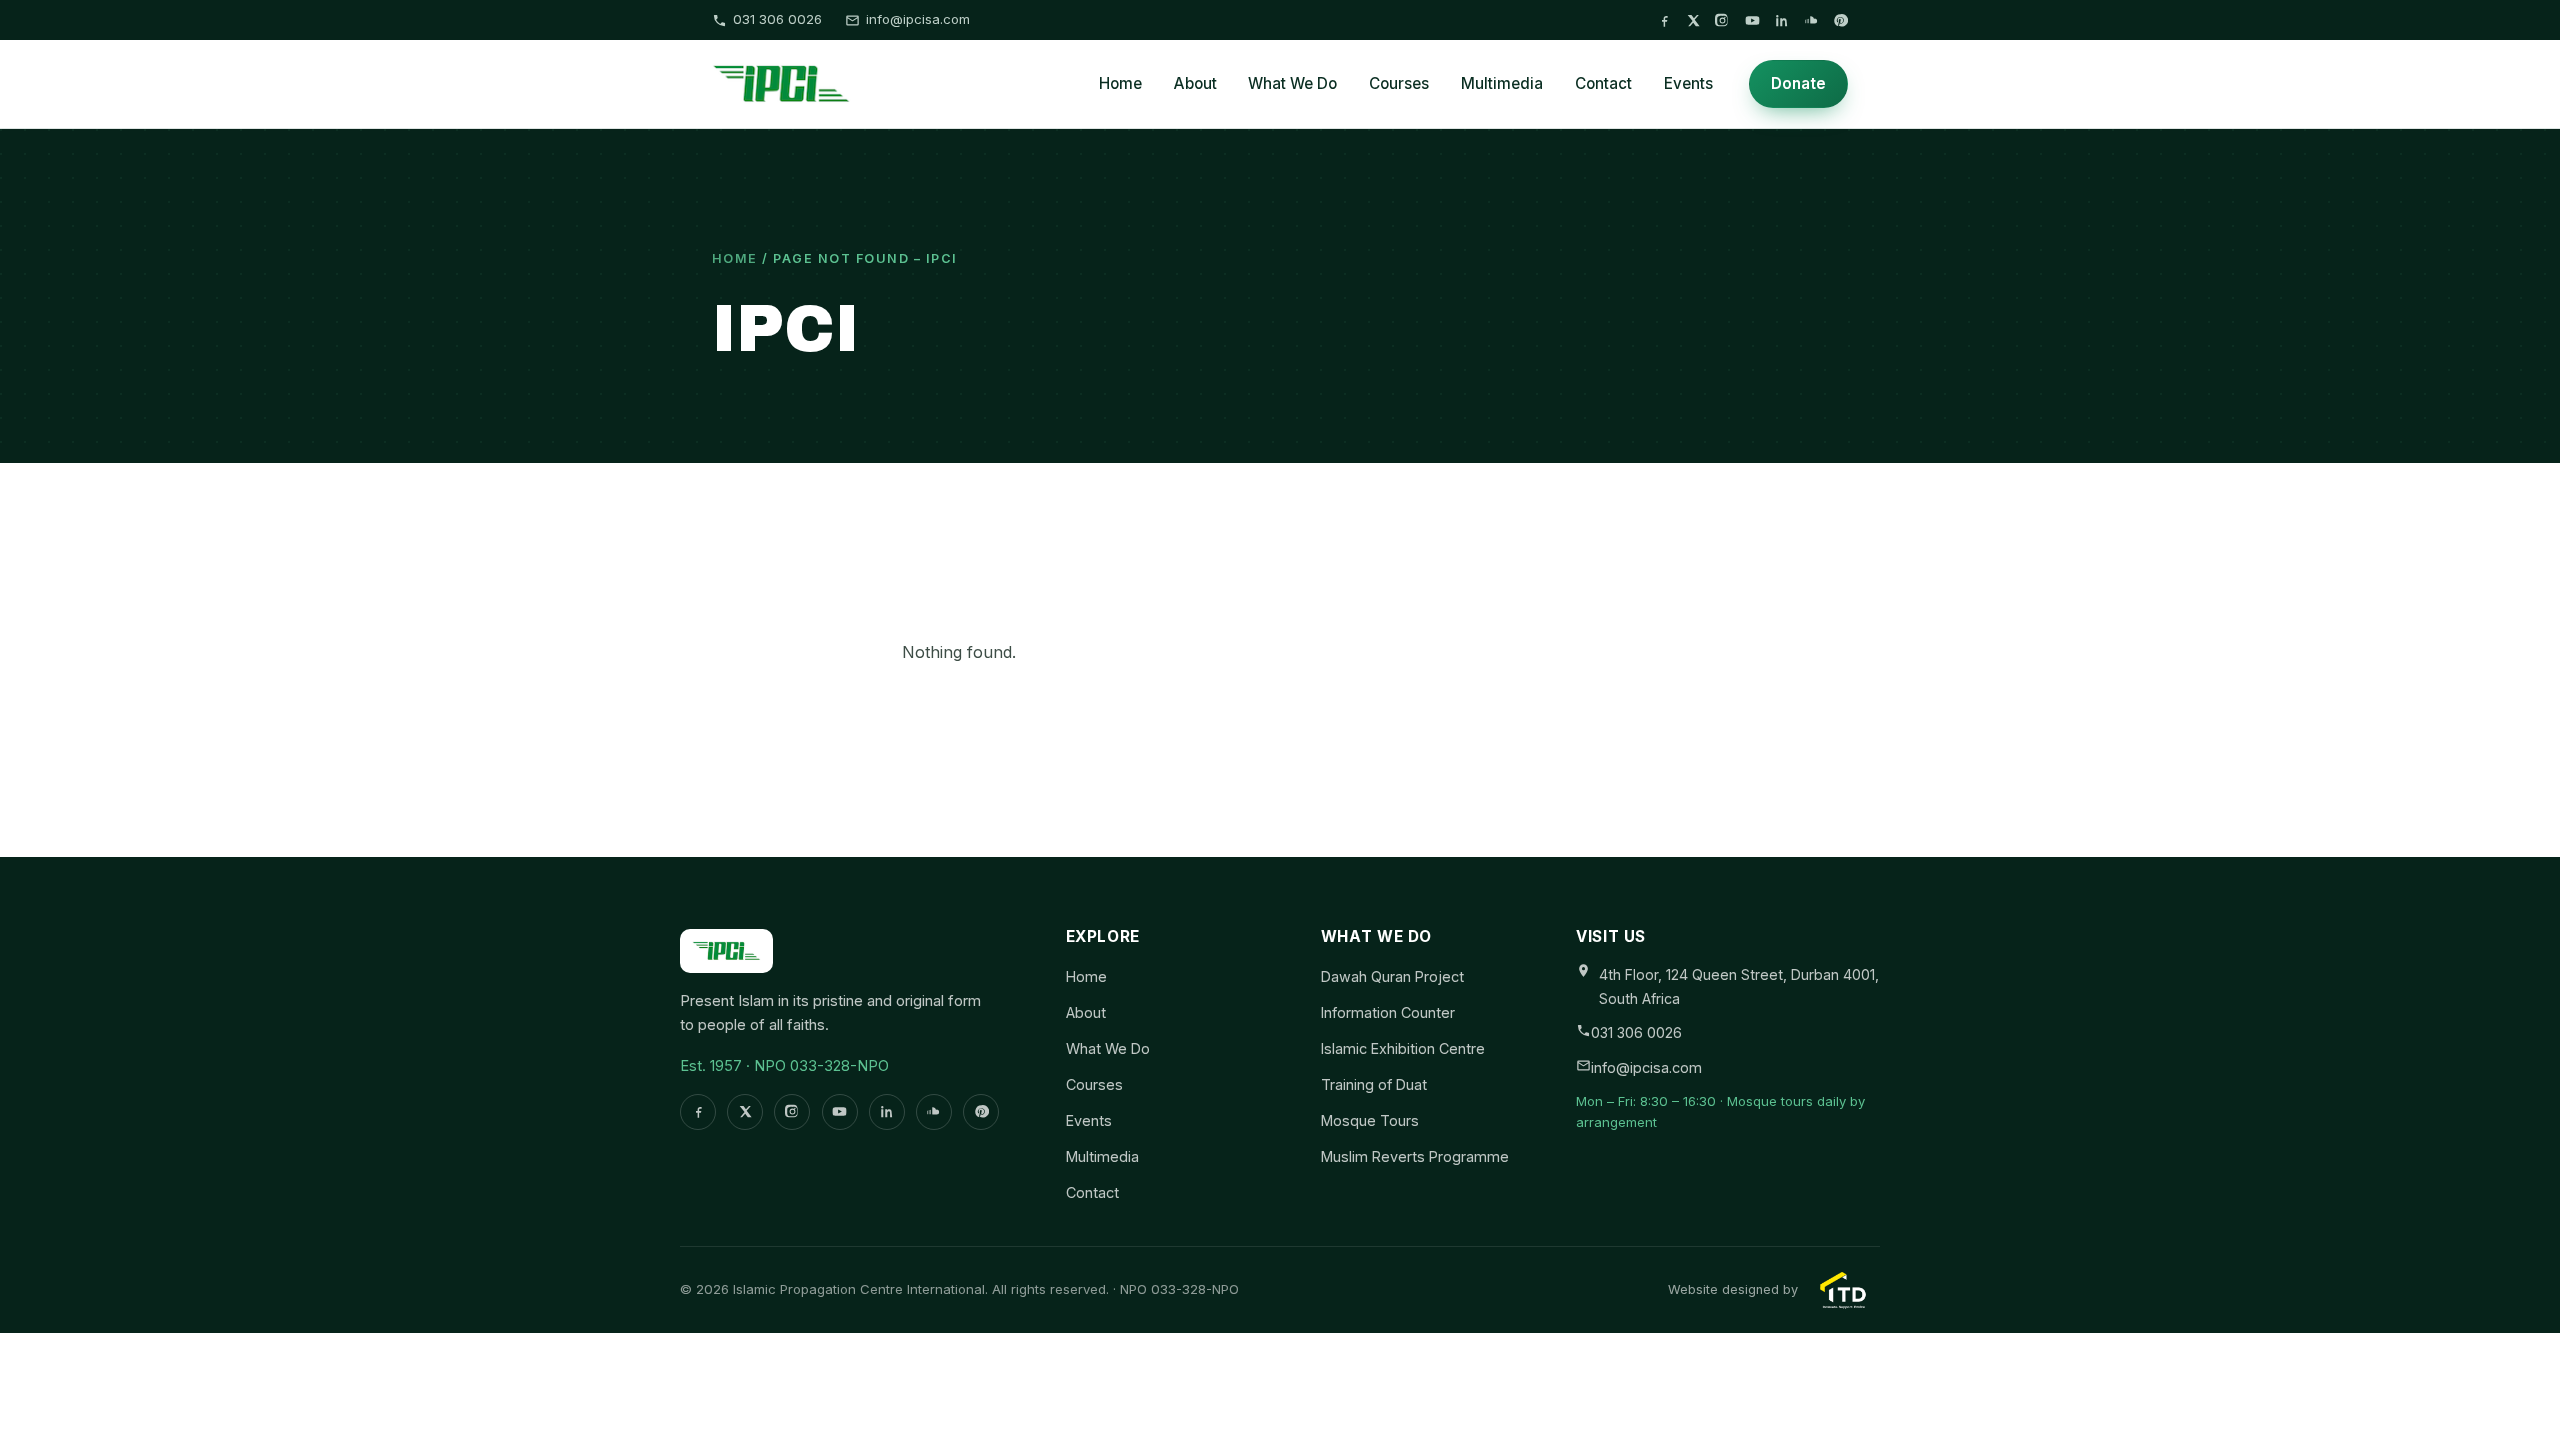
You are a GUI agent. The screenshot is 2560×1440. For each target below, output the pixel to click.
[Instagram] (1722, 20)
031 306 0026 (777, 19)
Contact (1603, 83)
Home (1120, 83)
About (1195, 83)
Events (1688, 83)
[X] (1693, 20)
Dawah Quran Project (1392, 976)
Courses (1399, 83)
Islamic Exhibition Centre (1403, 1048)
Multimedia (1502, 83)
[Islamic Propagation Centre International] (781, 84)
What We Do (1292, 83)
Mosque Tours (1370, 1120)
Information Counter (1388, 1012)
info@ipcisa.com (918, 19)
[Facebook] (1664, 20)
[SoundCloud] (1811, 20)
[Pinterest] (1840, 20)
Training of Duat (1374, 1084)
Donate (1798, 83)
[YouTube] (1752, 20)
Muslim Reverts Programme (1415, 1156)
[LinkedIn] (1781, 20)
